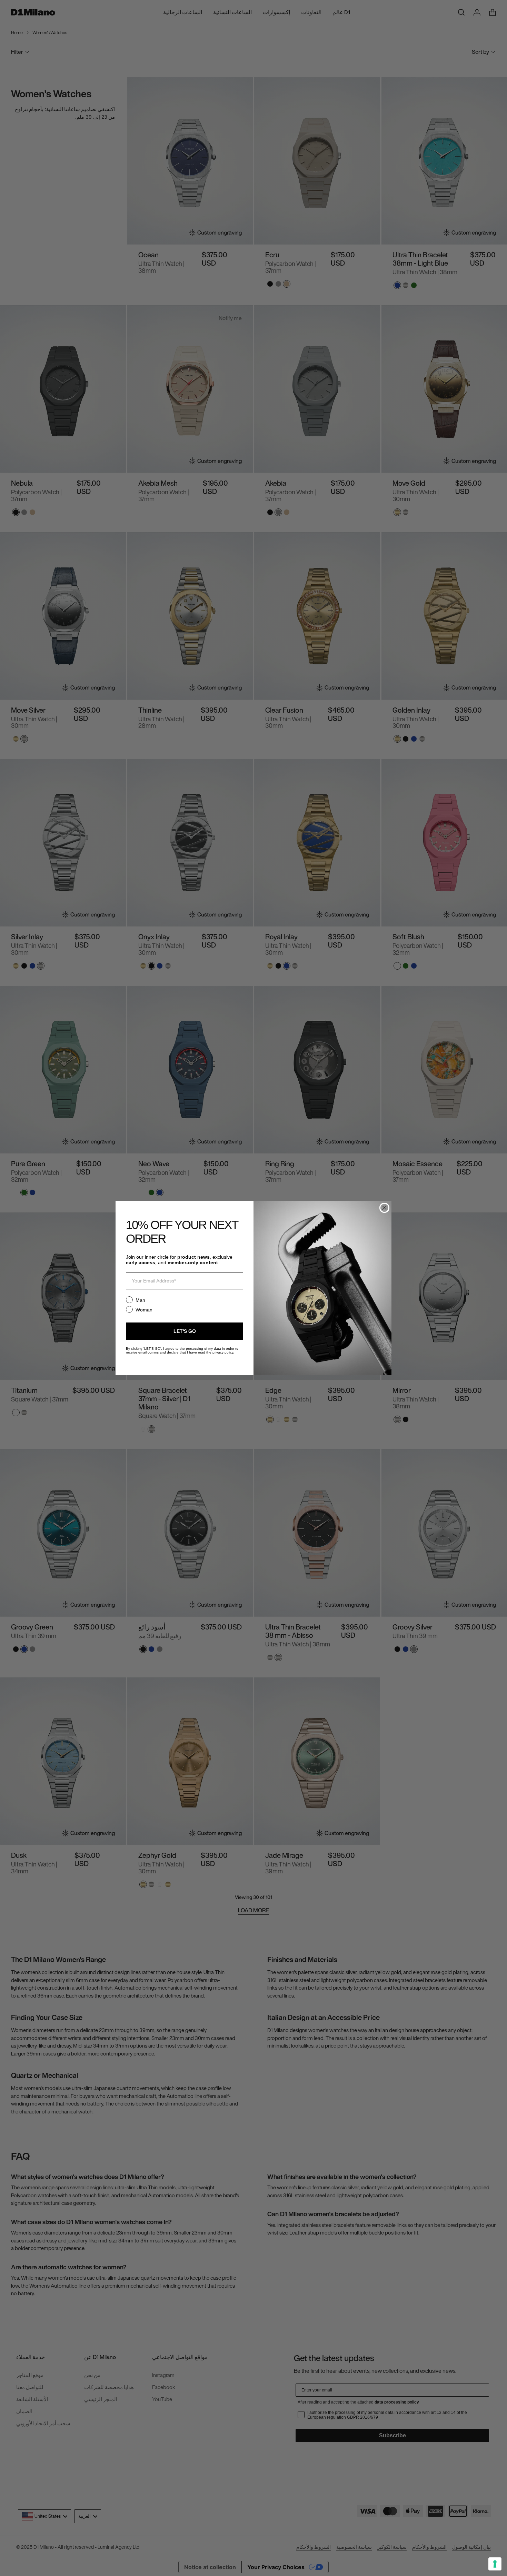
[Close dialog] (384, 1208)
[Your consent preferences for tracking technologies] (495, 2564)
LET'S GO (185, 1331)
